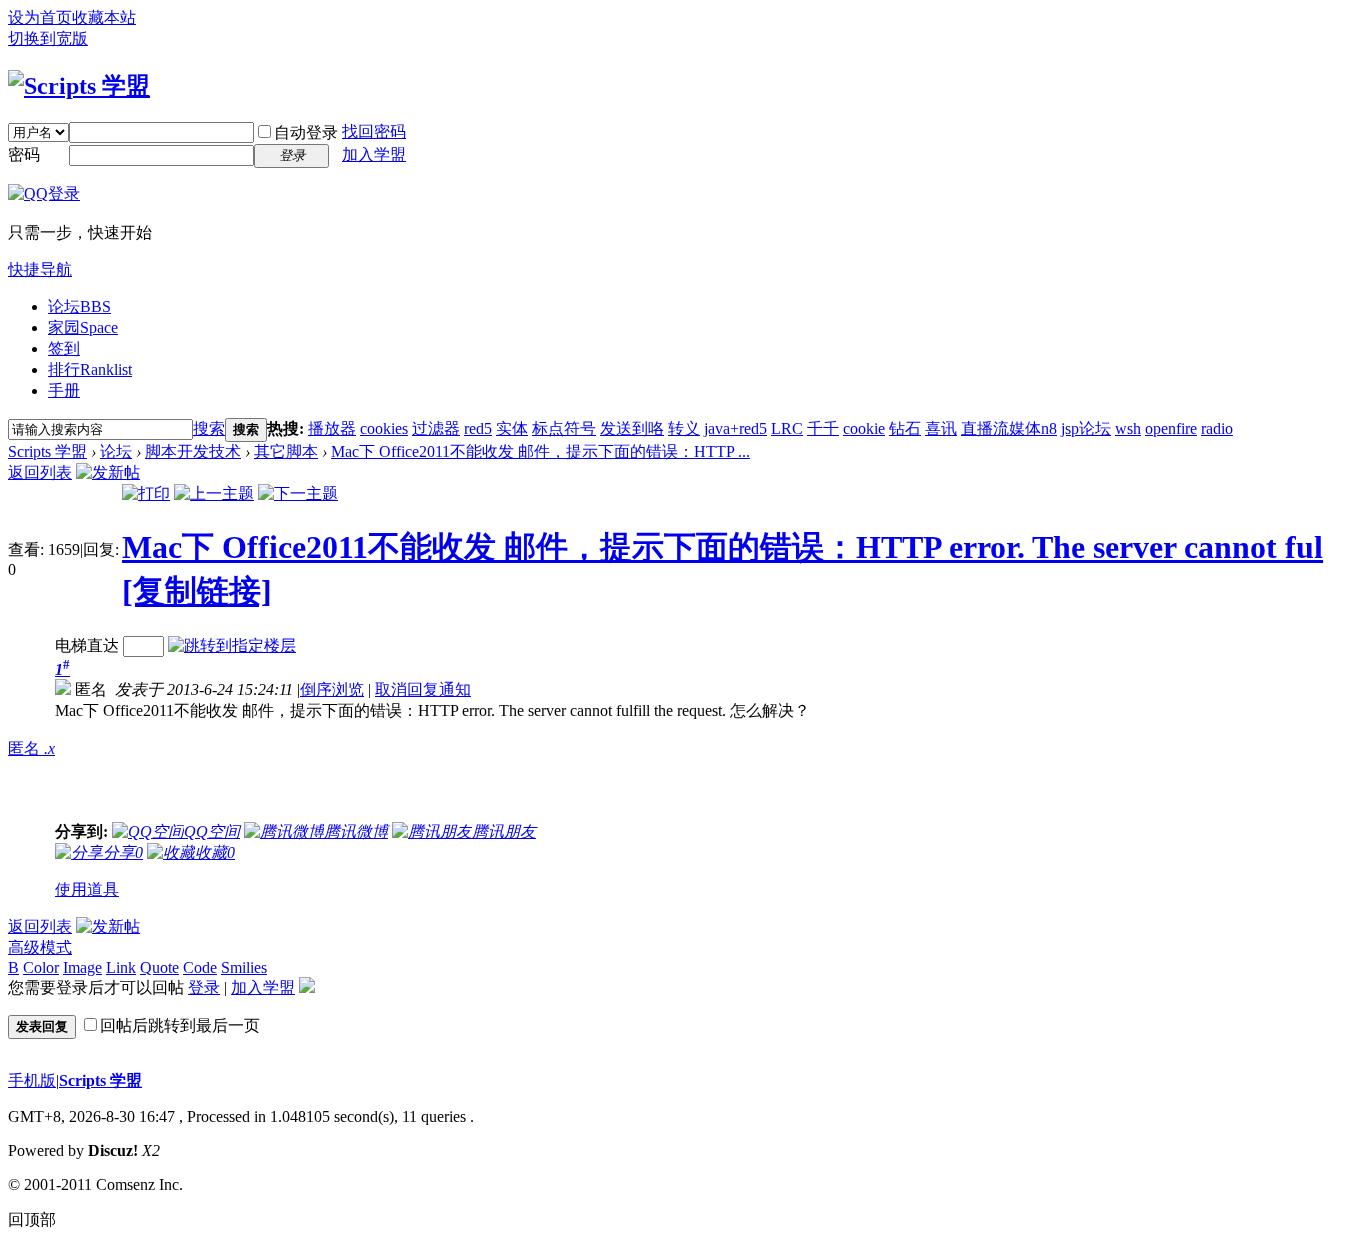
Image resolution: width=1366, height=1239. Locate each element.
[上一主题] (214, 493)
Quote (159, 967)
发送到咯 (632, 428)
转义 (684, 428)
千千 (823, 428)
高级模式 (40, 947)
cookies (384, 428)
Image (82, 967)
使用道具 (87, 889)
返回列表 (40, 472)
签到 (64, 348)
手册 (64, 390)
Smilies (244, 967)
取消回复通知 (423, 689)
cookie (864, 428)
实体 (512, 428)
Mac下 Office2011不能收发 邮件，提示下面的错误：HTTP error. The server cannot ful (722, 547)
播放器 (332, 428)
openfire (1171, 428)
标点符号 (564, 428)
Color (41, 967)
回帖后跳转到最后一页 (180, 1025)
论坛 (79, 306)
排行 (90, 369)
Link (121, 967)
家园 (83, 327)
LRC (787, 428)
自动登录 (306, 132)
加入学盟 (374, 154)
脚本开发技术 (193, 451)
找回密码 (374, 131)
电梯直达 (87, 645)
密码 (24, 154)
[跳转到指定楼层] (232, 645)
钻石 (905, 428)
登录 (204, 987)
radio (1217, 428)
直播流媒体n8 (1009, 428)
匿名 (31, 748)
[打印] (146, 493)
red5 (478, 428)
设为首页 (40, 17)
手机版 (32, 1080)
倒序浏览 (332, 689)
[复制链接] (197, 591)
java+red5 (735, 428)
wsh (1128, 428)
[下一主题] (298, 493)
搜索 (209, 428)
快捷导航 (40, 269)
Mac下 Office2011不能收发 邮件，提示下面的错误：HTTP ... (540, 451)
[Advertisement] (433, 772)
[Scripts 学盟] (79, 86)
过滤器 (436, 428)
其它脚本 (286, 451)
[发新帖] (108, 472)
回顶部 (32, 1219)
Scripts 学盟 (47, 451)
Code (200, 967)
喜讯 (941, 428)
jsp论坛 (1086, 428)
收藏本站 (104, 17)
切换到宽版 (48, 38)
